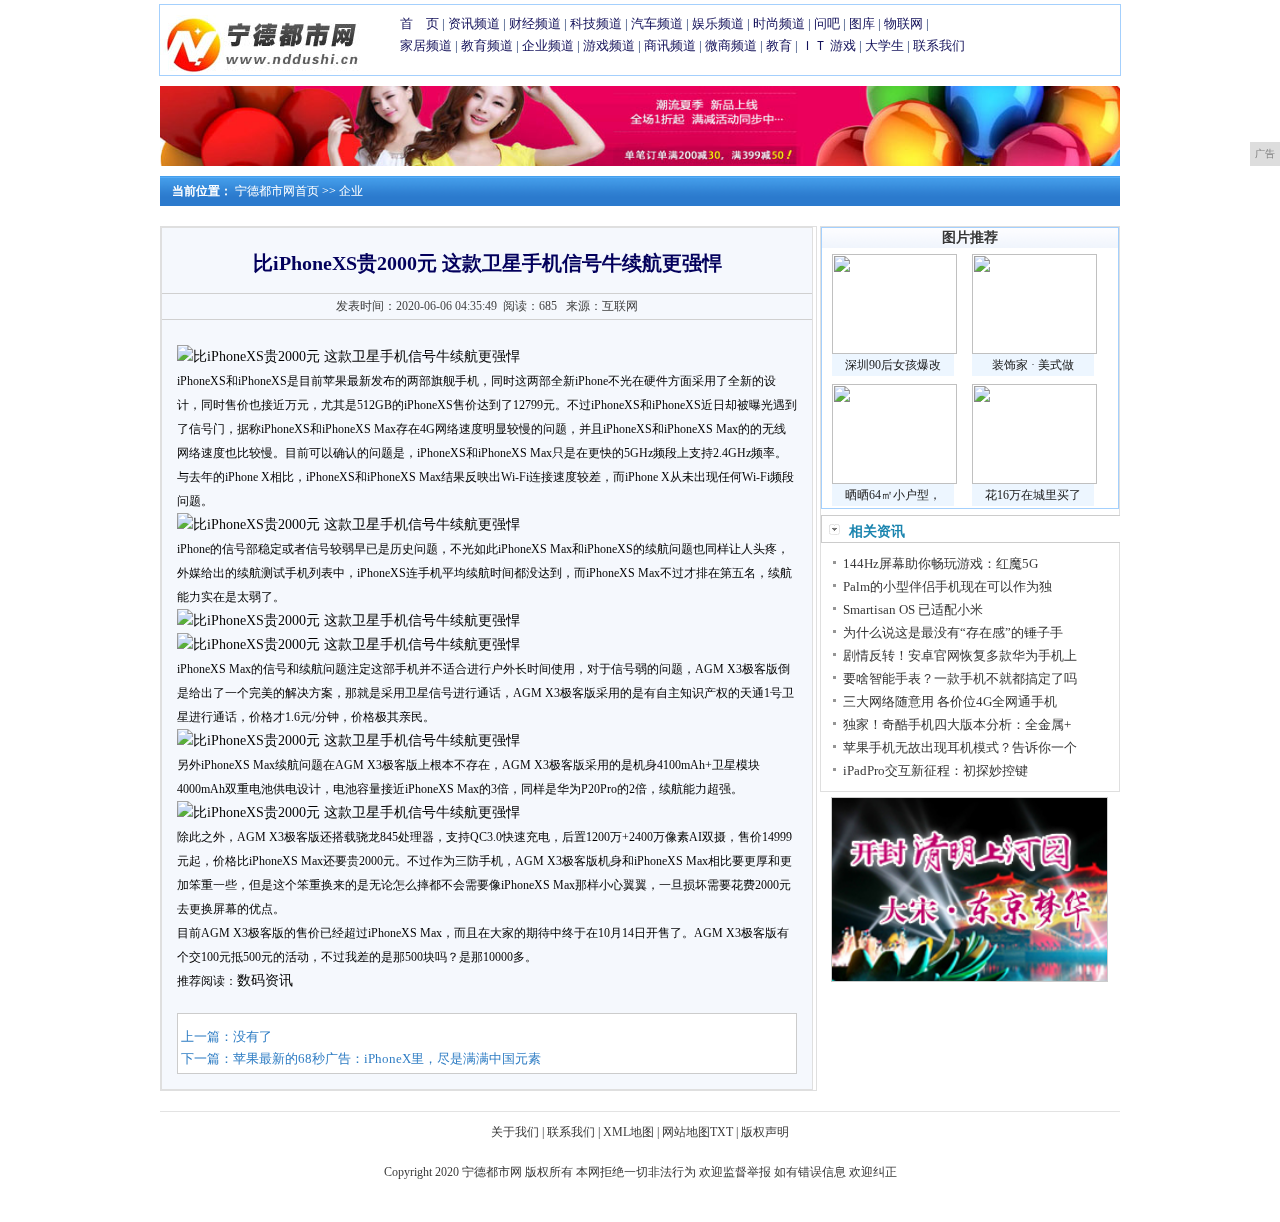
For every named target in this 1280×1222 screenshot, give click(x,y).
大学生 (884, 45)
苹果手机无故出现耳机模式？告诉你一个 (960, 747)
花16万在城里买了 (1033, 495)
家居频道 (426, 45)
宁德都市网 (492, 1172)
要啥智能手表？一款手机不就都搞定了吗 (960, 678)
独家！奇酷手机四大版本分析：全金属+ (957, 724)
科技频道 (596, 23)
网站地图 (686, 1132)
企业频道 (548, 45)
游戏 (843, 45)
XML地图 (628, 1132)
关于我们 (515, 1132)
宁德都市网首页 (277, 191)
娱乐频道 (718, 23)
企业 (351, 191)
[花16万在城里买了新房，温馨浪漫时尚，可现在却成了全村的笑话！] (1034, 480)
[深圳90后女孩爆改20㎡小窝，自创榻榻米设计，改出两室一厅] (894, 350)
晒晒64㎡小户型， (893, 495)
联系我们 (939, 45)
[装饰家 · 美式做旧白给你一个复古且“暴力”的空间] (1034, 350)
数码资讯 (265, 980)
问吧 (827, 23)
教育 (779, 45)
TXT (721, 1132)
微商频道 (731, 45)
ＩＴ (814, 45)
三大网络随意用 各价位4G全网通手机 (950, 701)
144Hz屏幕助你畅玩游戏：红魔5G (940, 563)
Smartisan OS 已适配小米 (913, 609)
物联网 (903, 23)
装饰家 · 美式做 (1033, 365)
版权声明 (765, 1132)
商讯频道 (670, 45)
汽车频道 (657, 23)
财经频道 (535, 23)
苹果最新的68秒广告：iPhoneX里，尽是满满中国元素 (387, 1058)
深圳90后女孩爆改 (893, 365)
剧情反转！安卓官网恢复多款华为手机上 (960, 655)
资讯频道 (474, 23)
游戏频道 (609, 45)
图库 (862, 23)
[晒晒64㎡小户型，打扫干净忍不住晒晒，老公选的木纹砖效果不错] (894, 480)
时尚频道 (779, 23)
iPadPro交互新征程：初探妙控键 (935, 770)
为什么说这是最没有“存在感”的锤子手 (953, 632)
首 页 (419, 23)
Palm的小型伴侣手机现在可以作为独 (947, 586)
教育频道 (487, 45)
